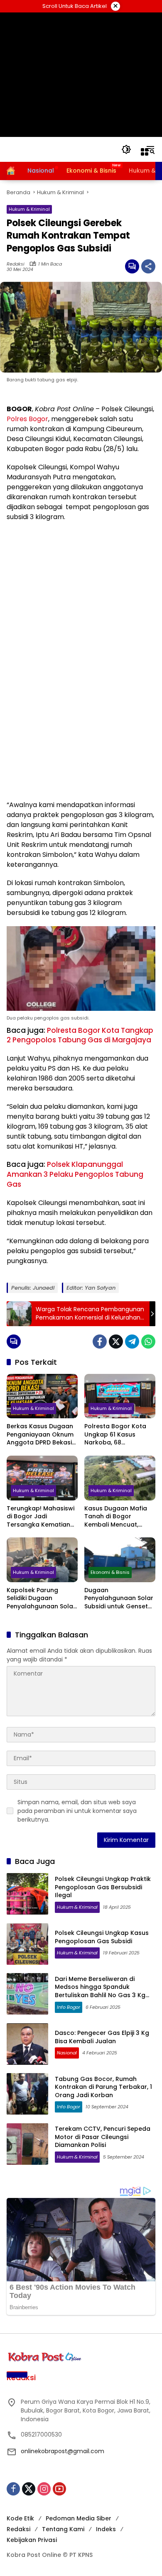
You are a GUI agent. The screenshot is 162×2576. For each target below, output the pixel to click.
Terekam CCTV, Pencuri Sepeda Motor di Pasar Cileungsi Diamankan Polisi (103, 2137)
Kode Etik (20, 2518)
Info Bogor (69, 2007)
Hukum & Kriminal (29, 209)
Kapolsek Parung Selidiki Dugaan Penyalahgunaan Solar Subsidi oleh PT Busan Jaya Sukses (41, 1599)
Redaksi (16, 264)
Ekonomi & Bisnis (110, 1572)
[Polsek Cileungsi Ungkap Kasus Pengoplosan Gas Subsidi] (27, 1944)
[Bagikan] (148, 266)
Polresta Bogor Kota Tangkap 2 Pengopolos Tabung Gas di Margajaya (80, 1035)
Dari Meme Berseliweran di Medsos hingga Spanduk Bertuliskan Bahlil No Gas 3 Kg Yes (100, 1991)
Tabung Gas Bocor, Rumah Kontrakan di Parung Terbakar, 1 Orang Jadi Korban (103, 2087)
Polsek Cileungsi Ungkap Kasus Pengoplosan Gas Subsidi (102, 1937)
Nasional (67, 2053)
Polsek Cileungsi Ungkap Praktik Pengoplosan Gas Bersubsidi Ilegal (103, 1887)
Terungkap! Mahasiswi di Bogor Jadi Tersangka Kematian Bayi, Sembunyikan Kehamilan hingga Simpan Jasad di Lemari (40, 1517)
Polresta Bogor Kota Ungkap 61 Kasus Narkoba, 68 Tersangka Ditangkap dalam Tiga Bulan (117, 1435)
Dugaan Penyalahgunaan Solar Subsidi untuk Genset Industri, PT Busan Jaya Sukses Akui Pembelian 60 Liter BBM (119, 1599)
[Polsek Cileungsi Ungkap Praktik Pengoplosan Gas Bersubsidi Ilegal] (27, 1894)
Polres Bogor (27, 419)
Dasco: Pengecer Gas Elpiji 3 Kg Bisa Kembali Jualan (102, 2037)
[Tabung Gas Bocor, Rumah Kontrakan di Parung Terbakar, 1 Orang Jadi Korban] (27, 2094)
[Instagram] (44, 2489)
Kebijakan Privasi (32, 2540)
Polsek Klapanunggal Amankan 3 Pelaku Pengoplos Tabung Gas (75, 1174)
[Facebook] (100, 1342)
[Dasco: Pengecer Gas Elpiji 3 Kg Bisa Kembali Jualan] (27, 2044)
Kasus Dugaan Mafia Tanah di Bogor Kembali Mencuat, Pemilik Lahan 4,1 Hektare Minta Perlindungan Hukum (116, 1517)
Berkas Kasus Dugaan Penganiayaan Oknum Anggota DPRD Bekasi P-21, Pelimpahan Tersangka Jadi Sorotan (40, 1435)
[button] (126, 149)
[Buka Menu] (145, 152)
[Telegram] (132, 1342)
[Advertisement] (81, 75)
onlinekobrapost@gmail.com (63, 2451)
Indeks (106, 2529)
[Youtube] (59, 2489)
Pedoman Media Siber (79, 2518)
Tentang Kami (63, 2529)
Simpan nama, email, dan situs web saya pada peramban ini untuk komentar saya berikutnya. (77, 1811)
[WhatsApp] (148, 1342)
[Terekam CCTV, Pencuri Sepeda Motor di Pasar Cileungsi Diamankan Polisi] (27, 2144)
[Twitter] (116, 1342)
